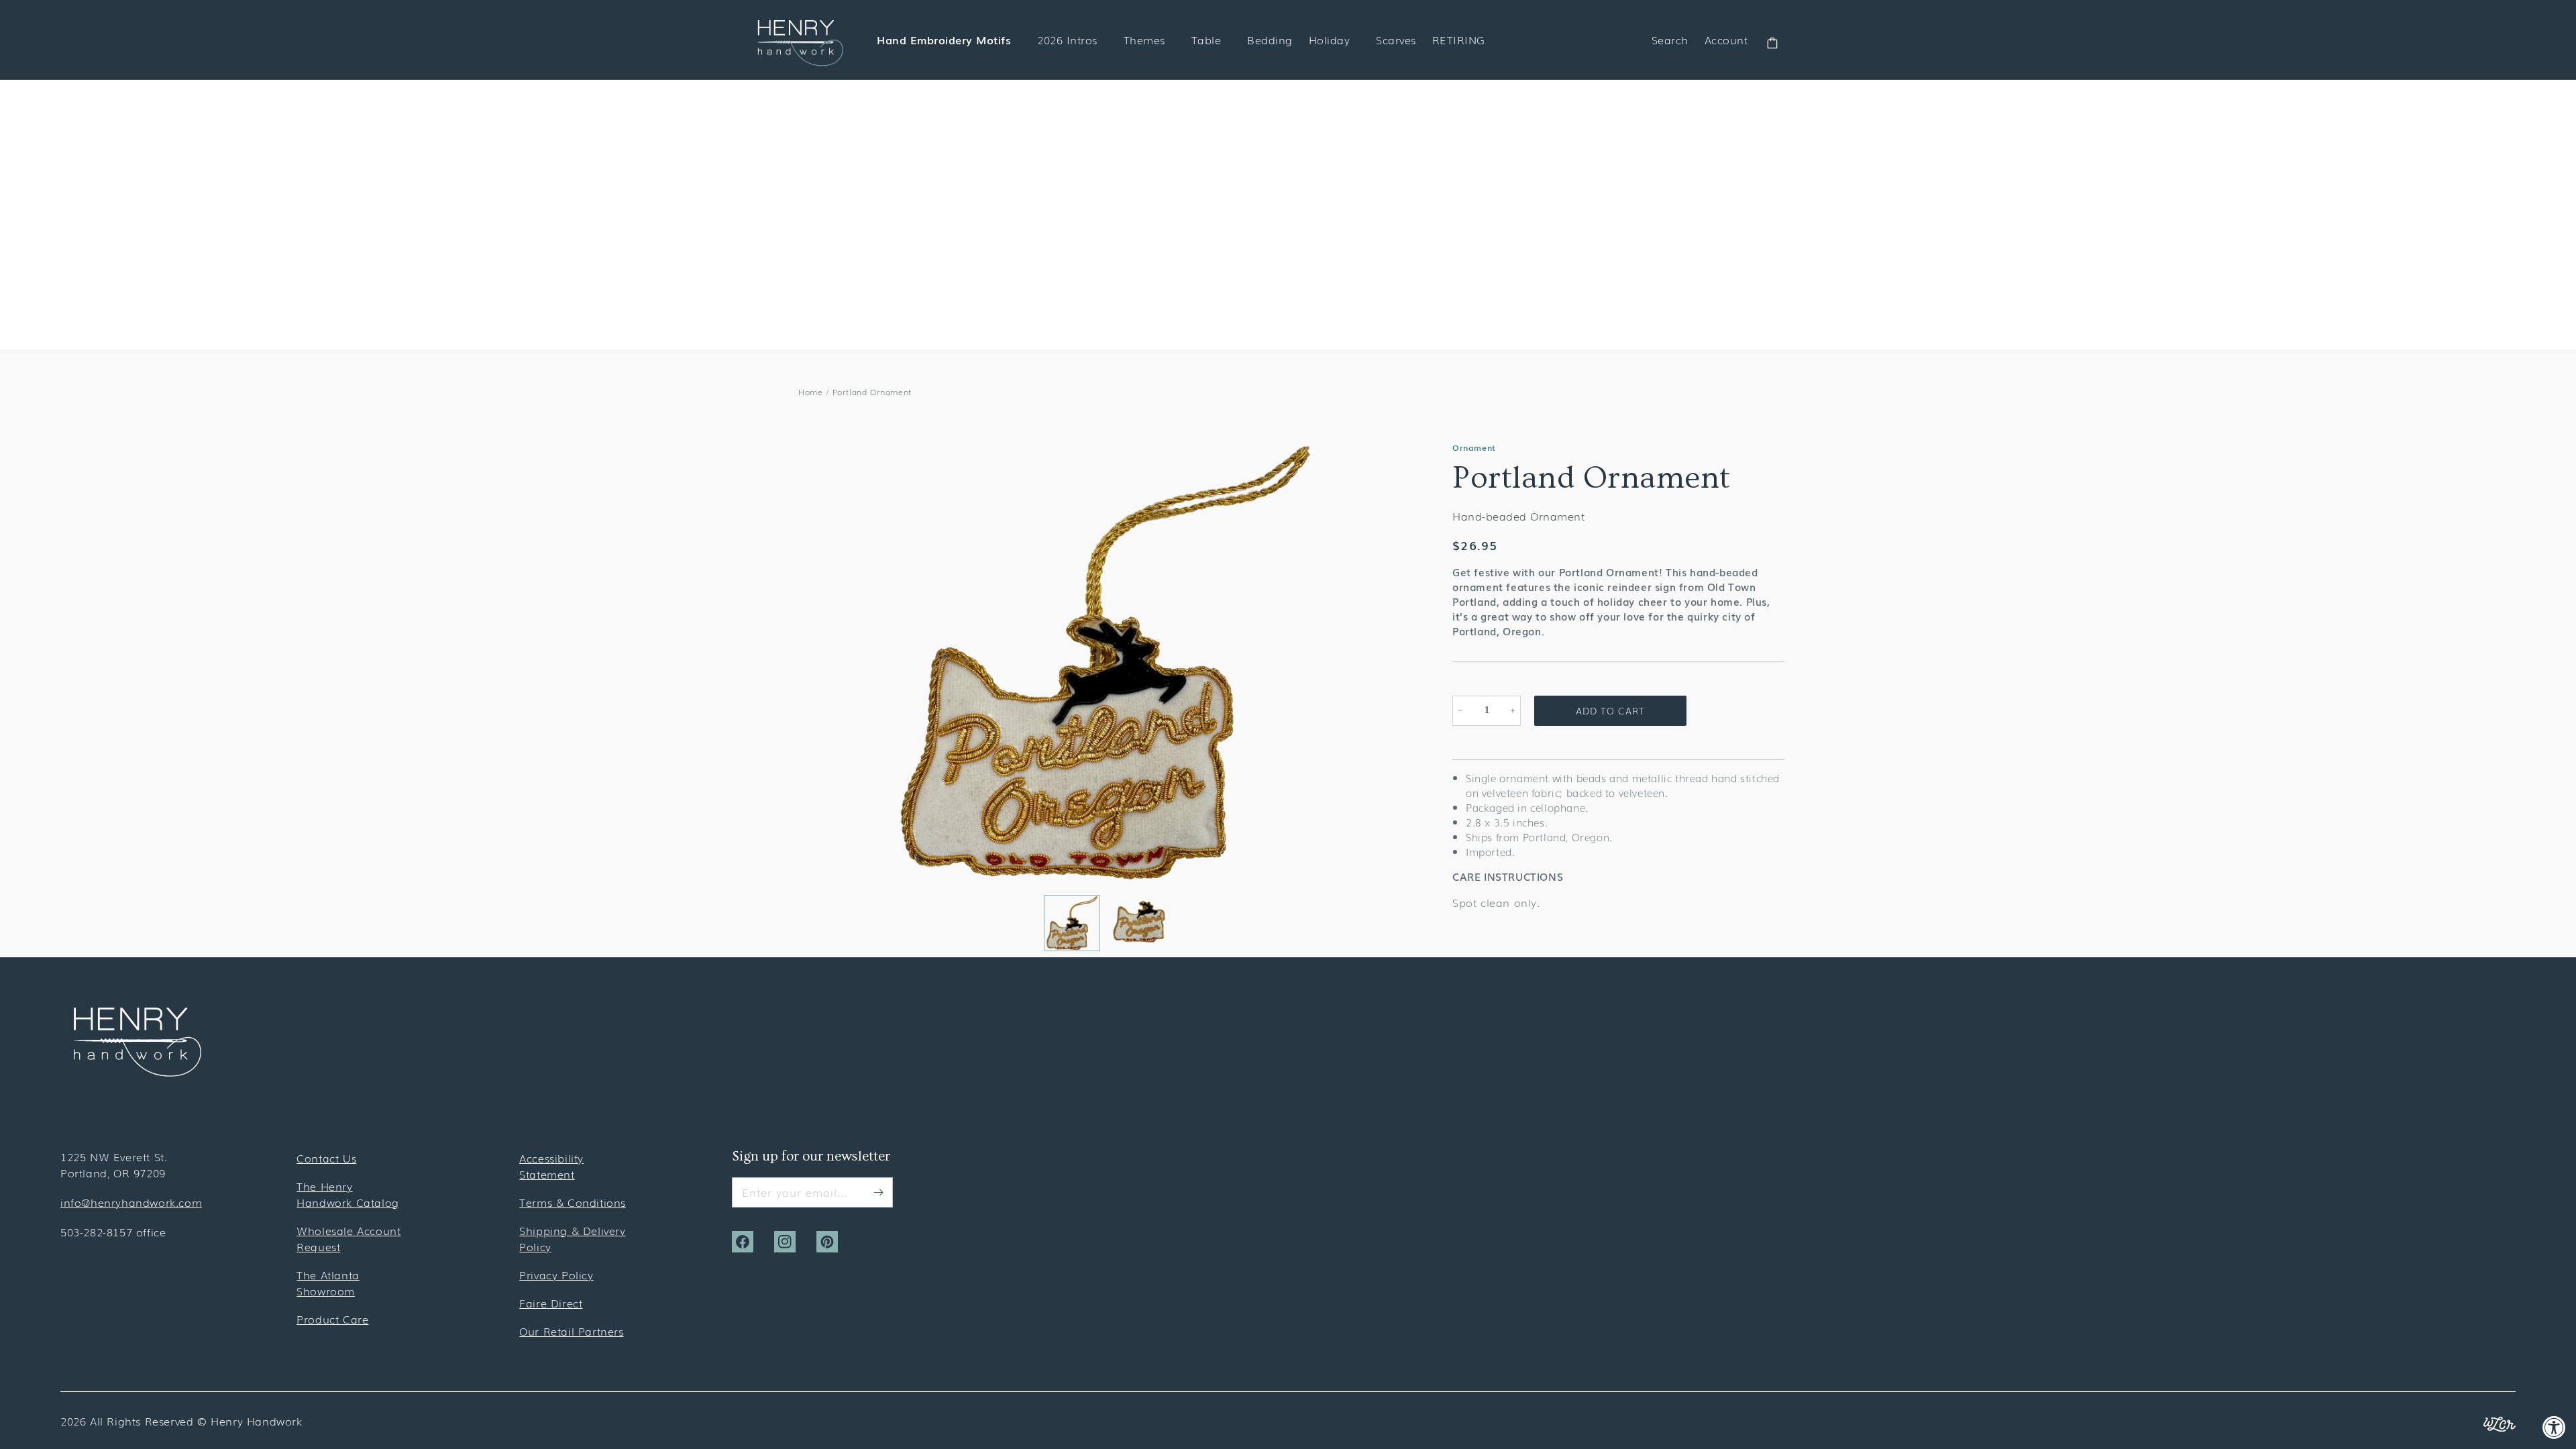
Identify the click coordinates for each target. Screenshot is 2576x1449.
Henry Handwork (256, 1421)
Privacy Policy (556, 1275)
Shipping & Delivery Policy (572, 1238)
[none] (1072, 923)
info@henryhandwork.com (131, 1202)
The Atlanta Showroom (328, 1283)
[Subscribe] (878, 1192)
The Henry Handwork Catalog (348, 1194)
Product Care (332, 1319)
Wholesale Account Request (348, 1238)
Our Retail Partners (571, 1331)
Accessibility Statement (551, 1166)
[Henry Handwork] (138, 1072)
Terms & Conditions (573, 1202)
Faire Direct (551, 1303)
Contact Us (326, 1158)
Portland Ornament (872, 392)
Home (810, 392)
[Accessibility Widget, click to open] (2554, 1427)
